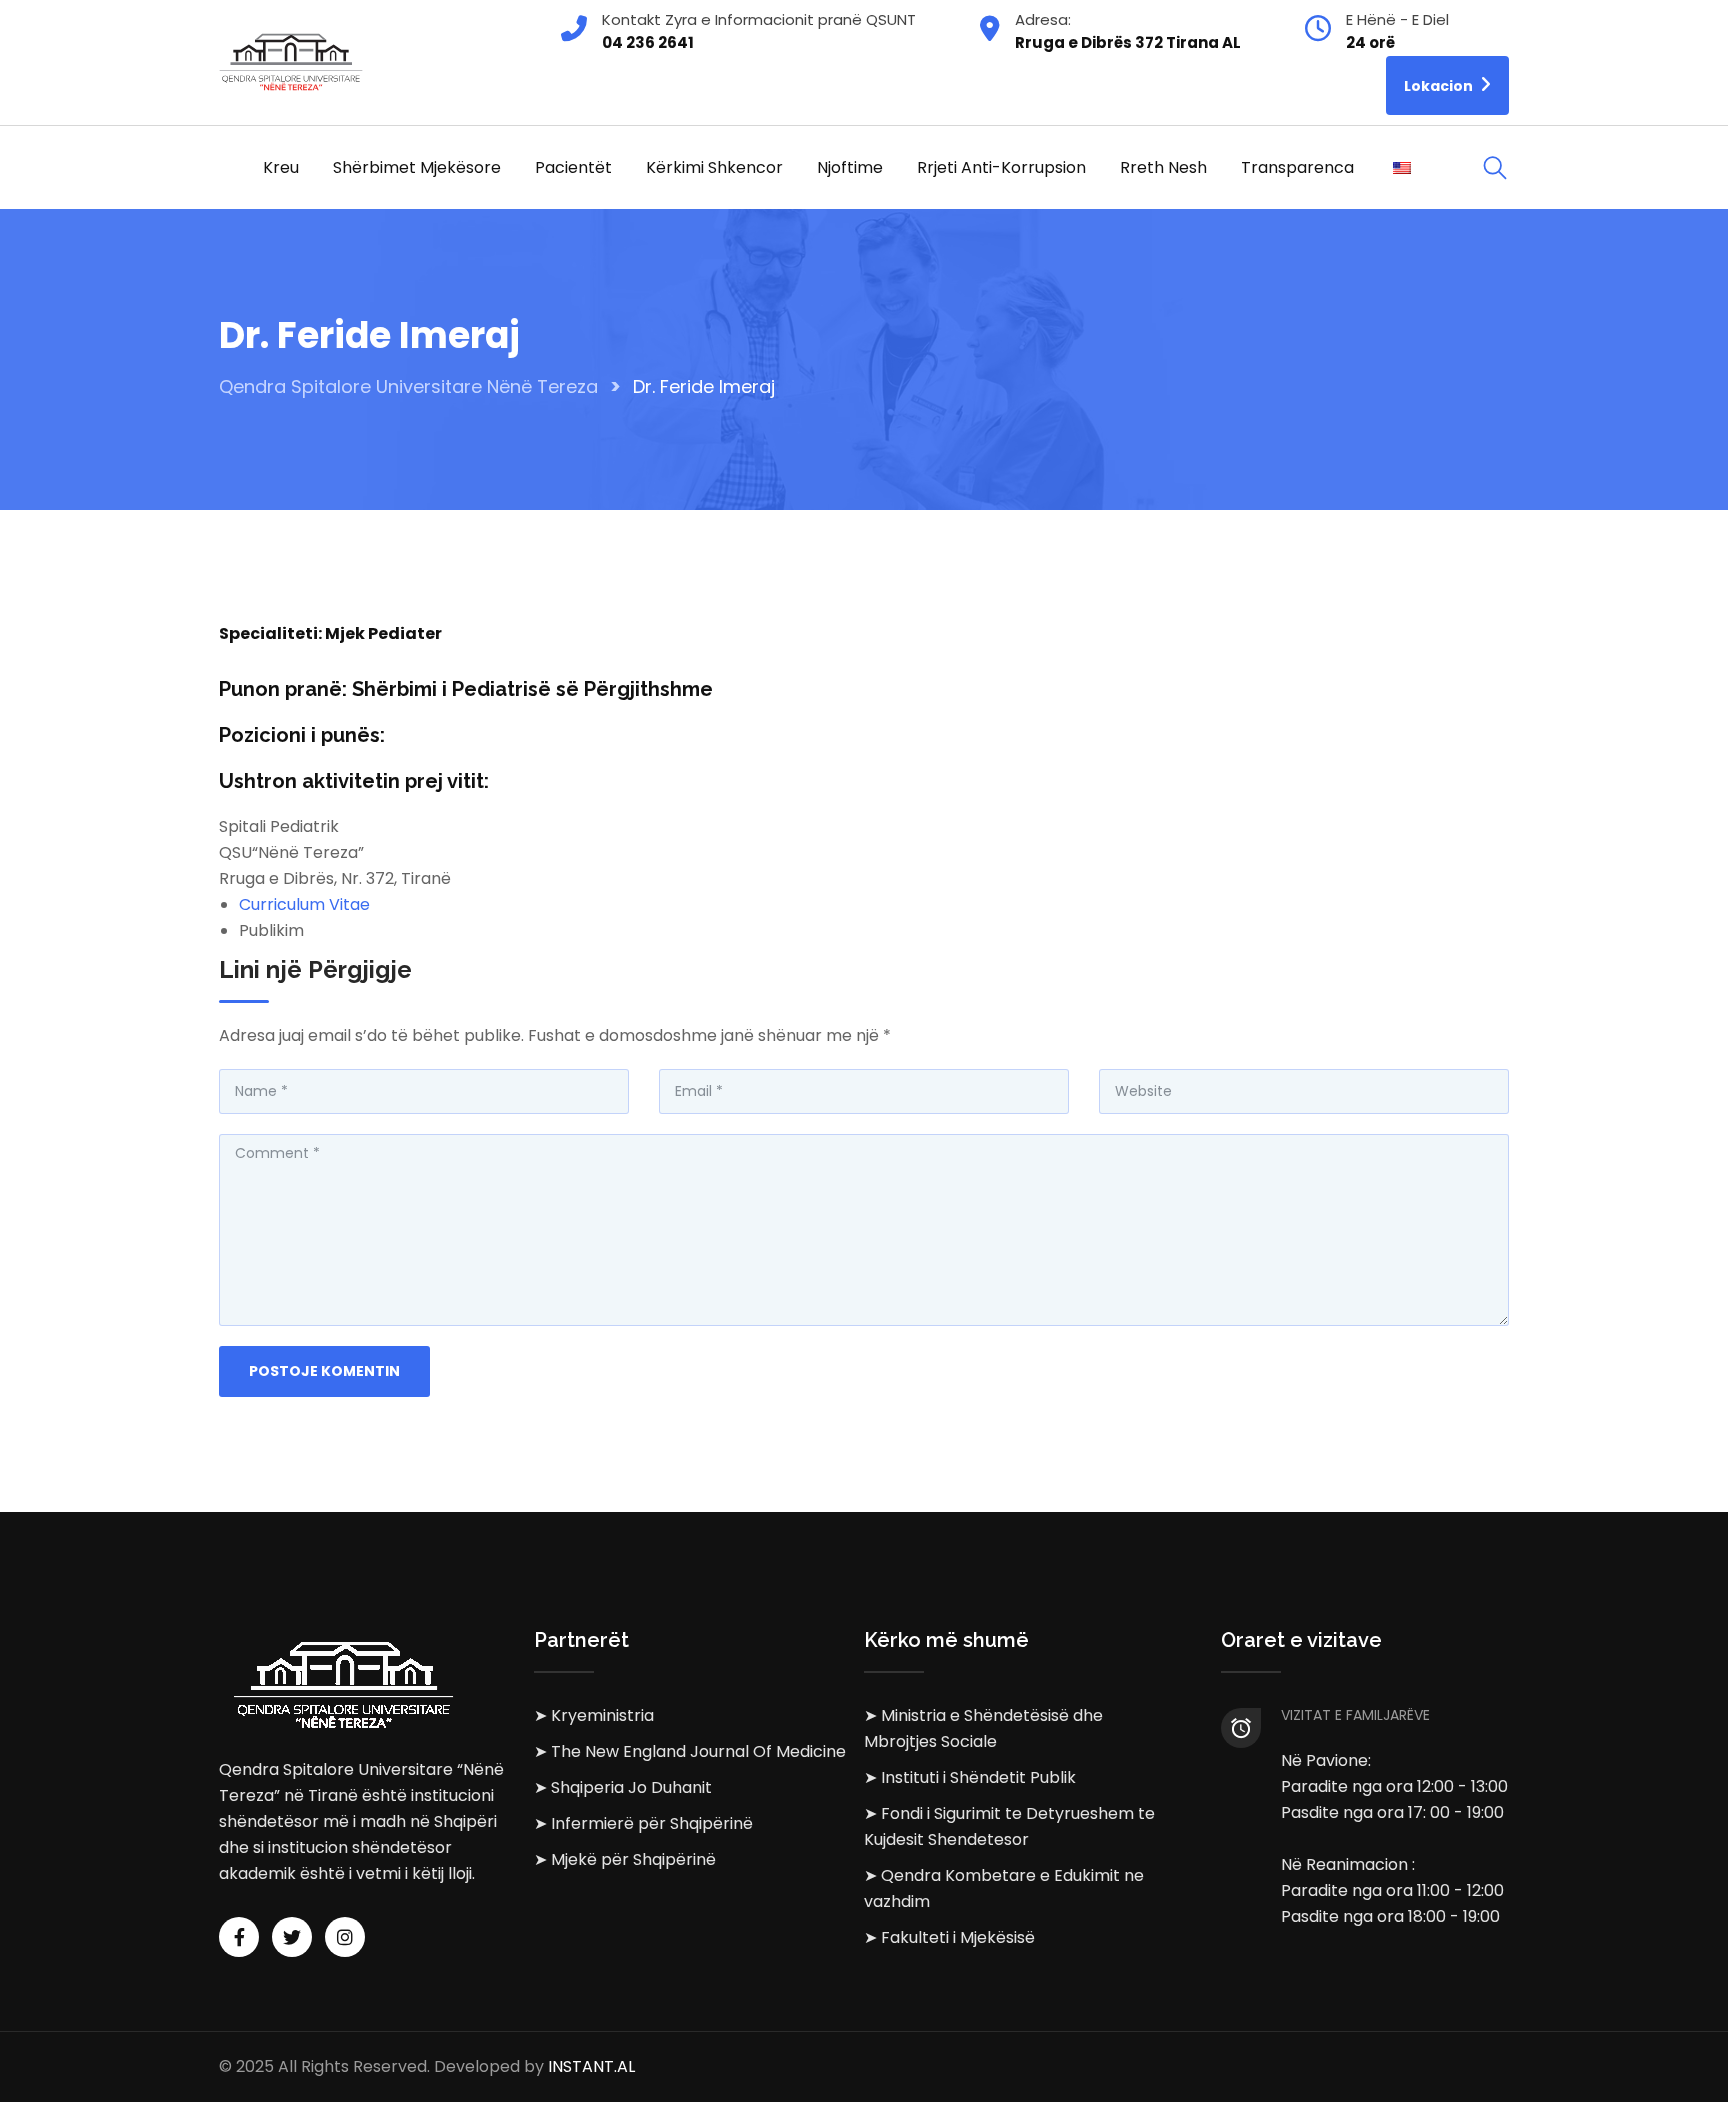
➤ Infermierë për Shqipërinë (643, 1823)
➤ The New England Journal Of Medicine (690, 1751)
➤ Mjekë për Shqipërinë (625, 1859)
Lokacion (1440, 86)
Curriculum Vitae (304, 904)
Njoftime (850, 167)
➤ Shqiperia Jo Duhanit (623, 1787)
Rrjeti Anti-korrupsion (1001, 167)
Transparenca (1297, 167)
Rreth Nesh (1163, 167)
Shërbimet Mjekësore (417, 167)
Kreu (281, 167)
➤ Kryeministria (594, 1715)
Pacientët (573, 167)
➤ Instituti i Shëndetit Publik (970, 1777)
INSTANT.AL (591, 2066)
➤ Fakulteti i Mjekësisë (949, 1937)
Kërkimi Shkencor (714, 167)
